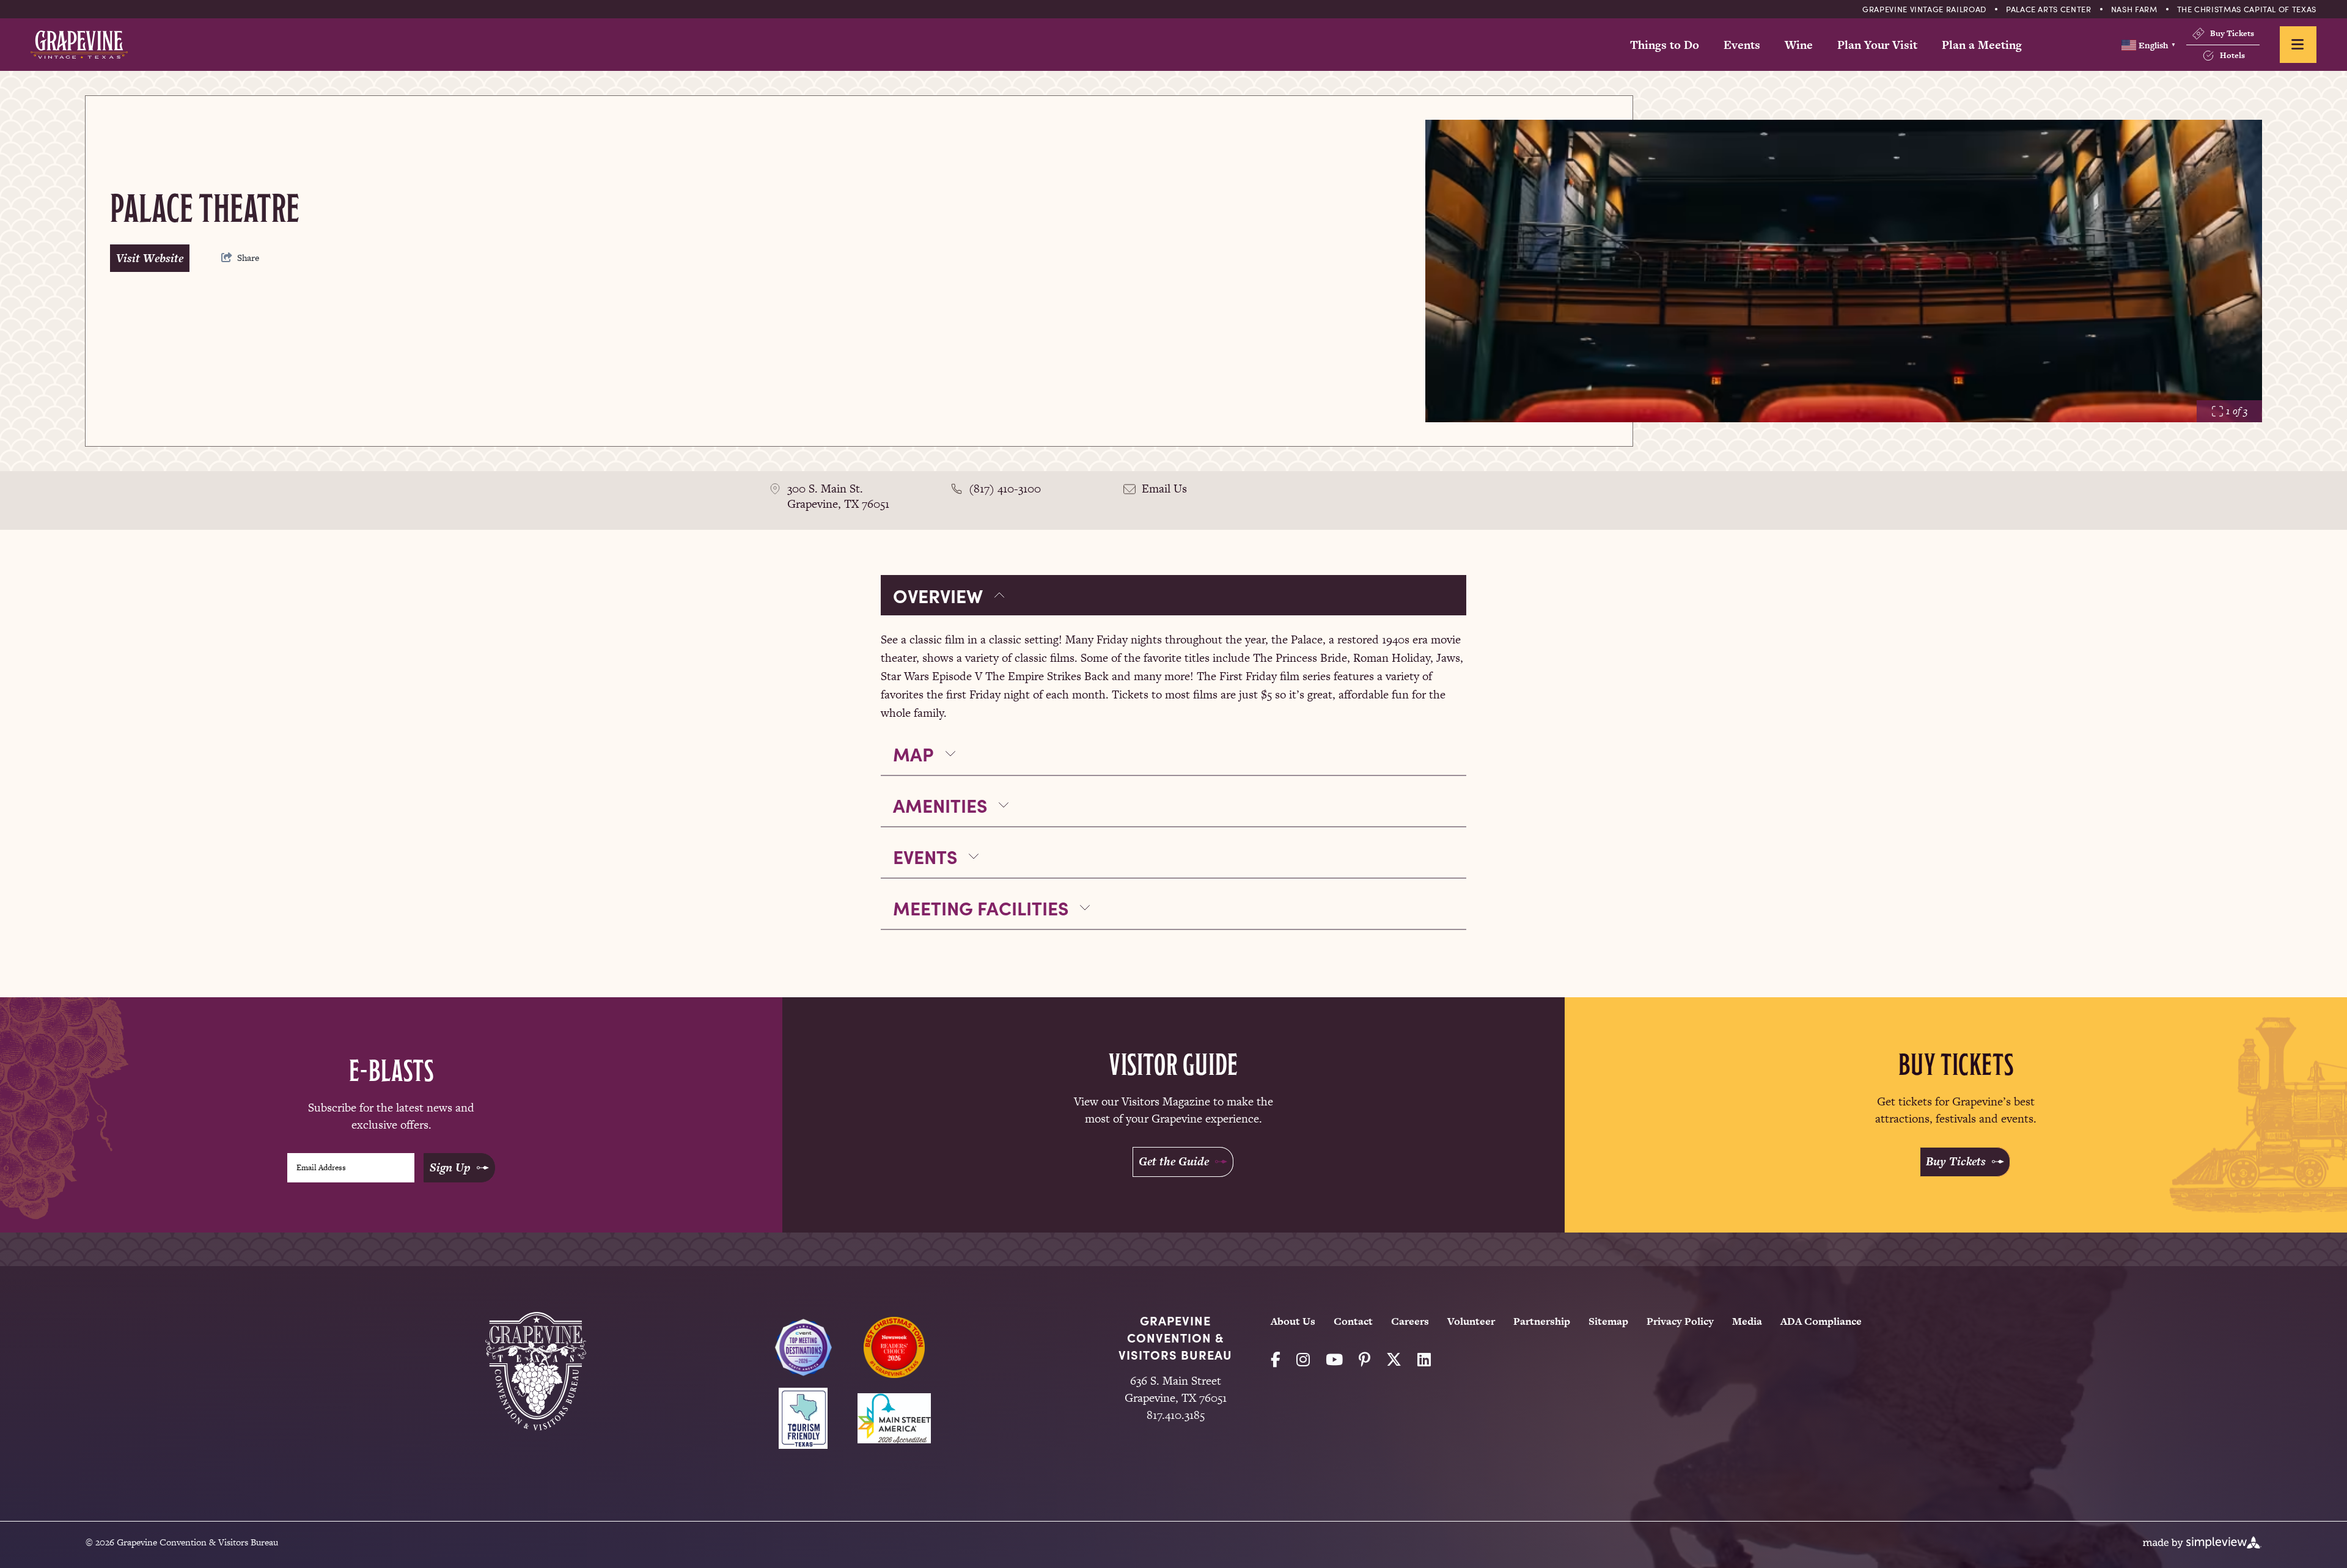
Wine (1799, 45)
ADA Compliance (1821, 1321)
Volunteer (1471, 1321)
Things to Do (1665, 45)
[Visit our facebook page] (1276, 1360)
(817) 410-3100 (1005, 489)
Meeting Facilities (981, 907)
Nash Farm (2134, 9)
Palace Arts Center (2049, 9)
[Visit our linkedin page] (1424, 1360)
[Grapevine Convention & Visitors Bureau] (79, 45)
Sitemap (1608, 1321)
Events (1742, 45)
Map (913, 753)
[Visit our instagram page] (1303, 1360)
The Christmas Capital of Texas (2247, 9)
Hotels (2232, 55)
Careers (1410, 1321)
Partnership (1542, 1321)
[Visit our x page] (1394, 1360)
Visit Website (150, 258)
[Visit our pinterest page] (1364, 1360)
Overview (938, 595)
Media (1747, 1321)
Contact (1353, 1321)
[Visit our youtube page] (1334, 1360)
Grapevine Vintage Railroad (1924, 9)
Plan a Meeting (1982, 45)
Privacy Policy (1680, 1321)
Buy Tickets (2232, 33)
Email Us (1164, 489)
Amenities (940, 805)
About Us (1293, 1321)
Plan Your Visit (1877, 45)
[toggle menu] (2298, 45)
